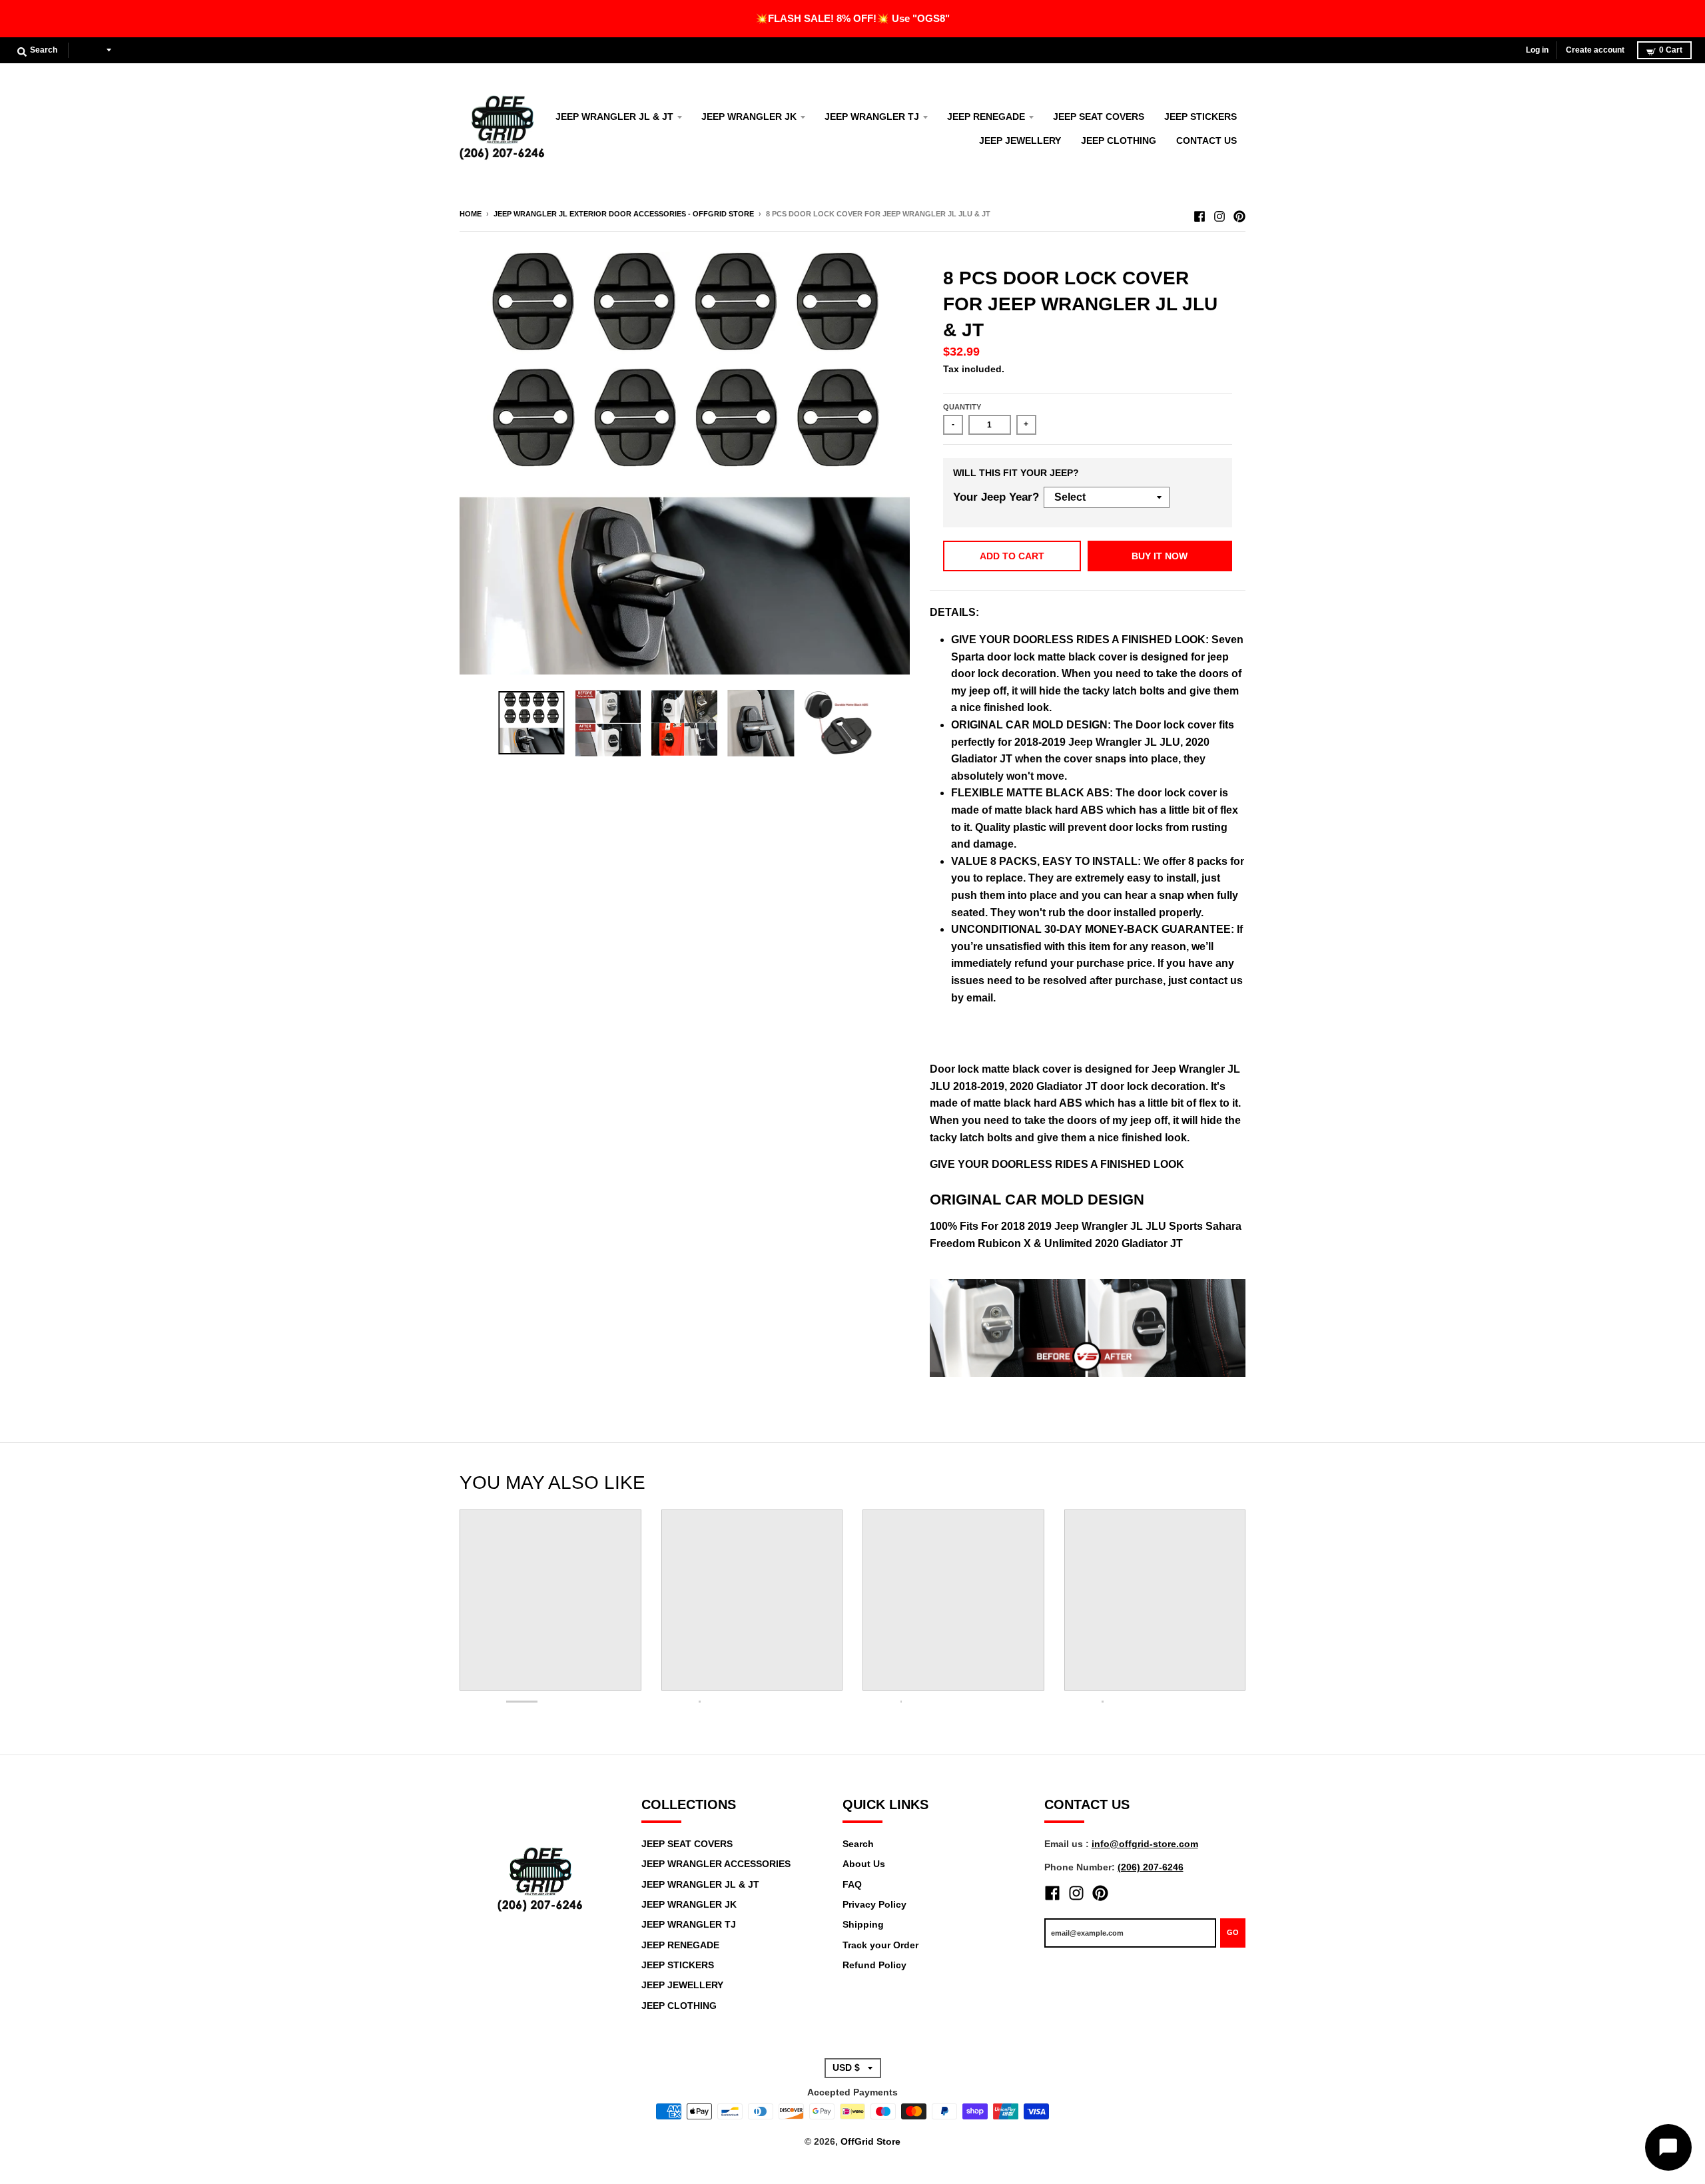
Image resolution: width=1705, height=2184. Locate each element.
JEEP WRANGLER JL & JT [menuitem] (614, 117)
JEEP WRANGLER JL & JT (700, 1884)
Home (471, 214)
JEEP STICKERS (678, 1965)
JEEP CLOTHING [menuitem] (1119, 140)
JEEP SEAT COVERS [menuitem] (1099, 117)
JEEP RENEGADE (680, 1945)
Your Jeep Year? (996, 497)
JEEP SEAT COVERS (687, 1844)
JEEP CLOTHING (679, 2006)
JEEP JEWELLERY (682, 1985)
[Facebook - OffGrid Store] (1199, 213)
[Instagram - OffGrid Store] (1219, 213)
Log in (1537, 50)
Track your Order (880, 1945)
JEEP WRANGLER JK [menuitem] (749, 117)
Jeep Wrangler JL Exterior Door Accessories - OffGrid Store (624, 214)
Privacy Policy (874, 1904)
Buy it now (1160, 556)
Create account (1595, 50)
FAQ (852, 1884)
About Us (864, 1864)
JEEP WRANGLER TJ (689, 1924)
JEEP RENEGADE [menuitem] (986, 117)
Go (1233, 1932)
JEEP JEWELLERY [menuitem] (1020, 140)
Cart (1671, 50)
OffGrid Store (870, 2141)
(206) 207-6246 (1151, 1867)
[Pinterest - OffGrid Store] (1239, 213)
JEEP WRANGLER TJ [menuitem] (872, 117)
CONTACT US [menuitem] (1206, 140)
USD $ (90, 50)
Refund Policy (874, 1965)
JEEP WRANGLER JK (689, 1904)
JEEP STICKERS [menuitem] (1200, 117)
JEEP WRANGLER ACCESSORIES (716, 1864)
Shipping (863, 1924)
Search (858, 1844)
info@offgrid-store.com (1145, 1844)
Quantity (962, 407)
